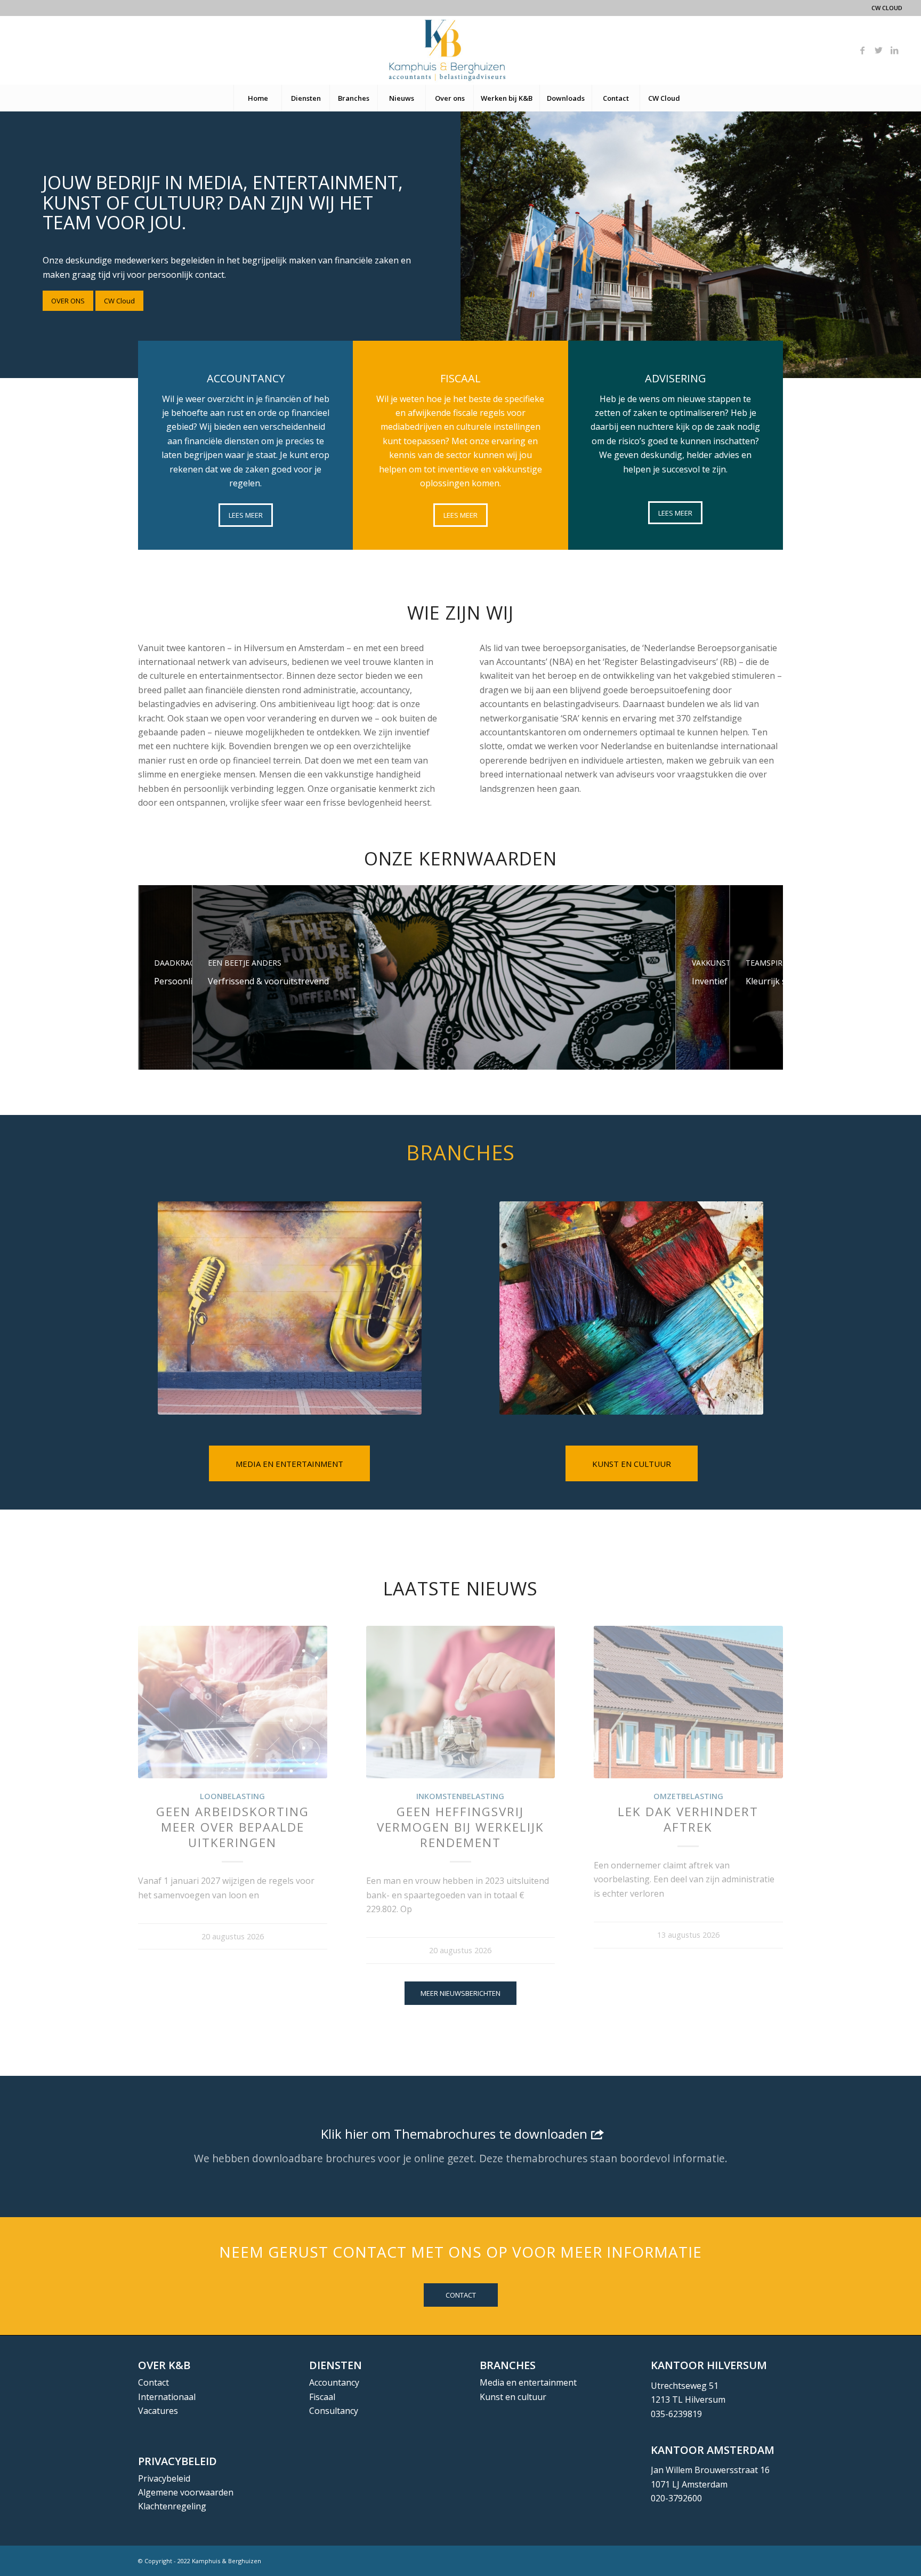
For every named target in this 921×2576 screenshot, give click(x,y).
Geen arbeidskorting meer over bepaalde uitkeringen (233, 1827)
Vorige (154, 1754)
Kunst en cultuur (513, 2397)
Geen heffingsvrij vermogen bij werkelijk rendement (461, 1827)
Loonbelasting (232, 1796)
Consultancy (334, 2411)
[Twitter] (878, 50)
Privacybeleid (164, 2478)
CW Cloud (887, 8)
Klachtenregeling (172, 2506)
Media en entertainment (528, 2382)
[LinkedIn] (894, 50)
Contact (153, 2382)
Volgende (767, 1754)
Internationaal (167, 2397)
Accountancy (334, 2382)
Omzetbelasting (688, 1796)
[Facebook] (862, 50)
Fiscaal (322, 2397)
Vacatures (158, 2411)
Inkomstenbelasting (460, 1796)
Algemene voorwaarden (186, 2492)
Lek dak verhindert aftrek (688, 1819)
